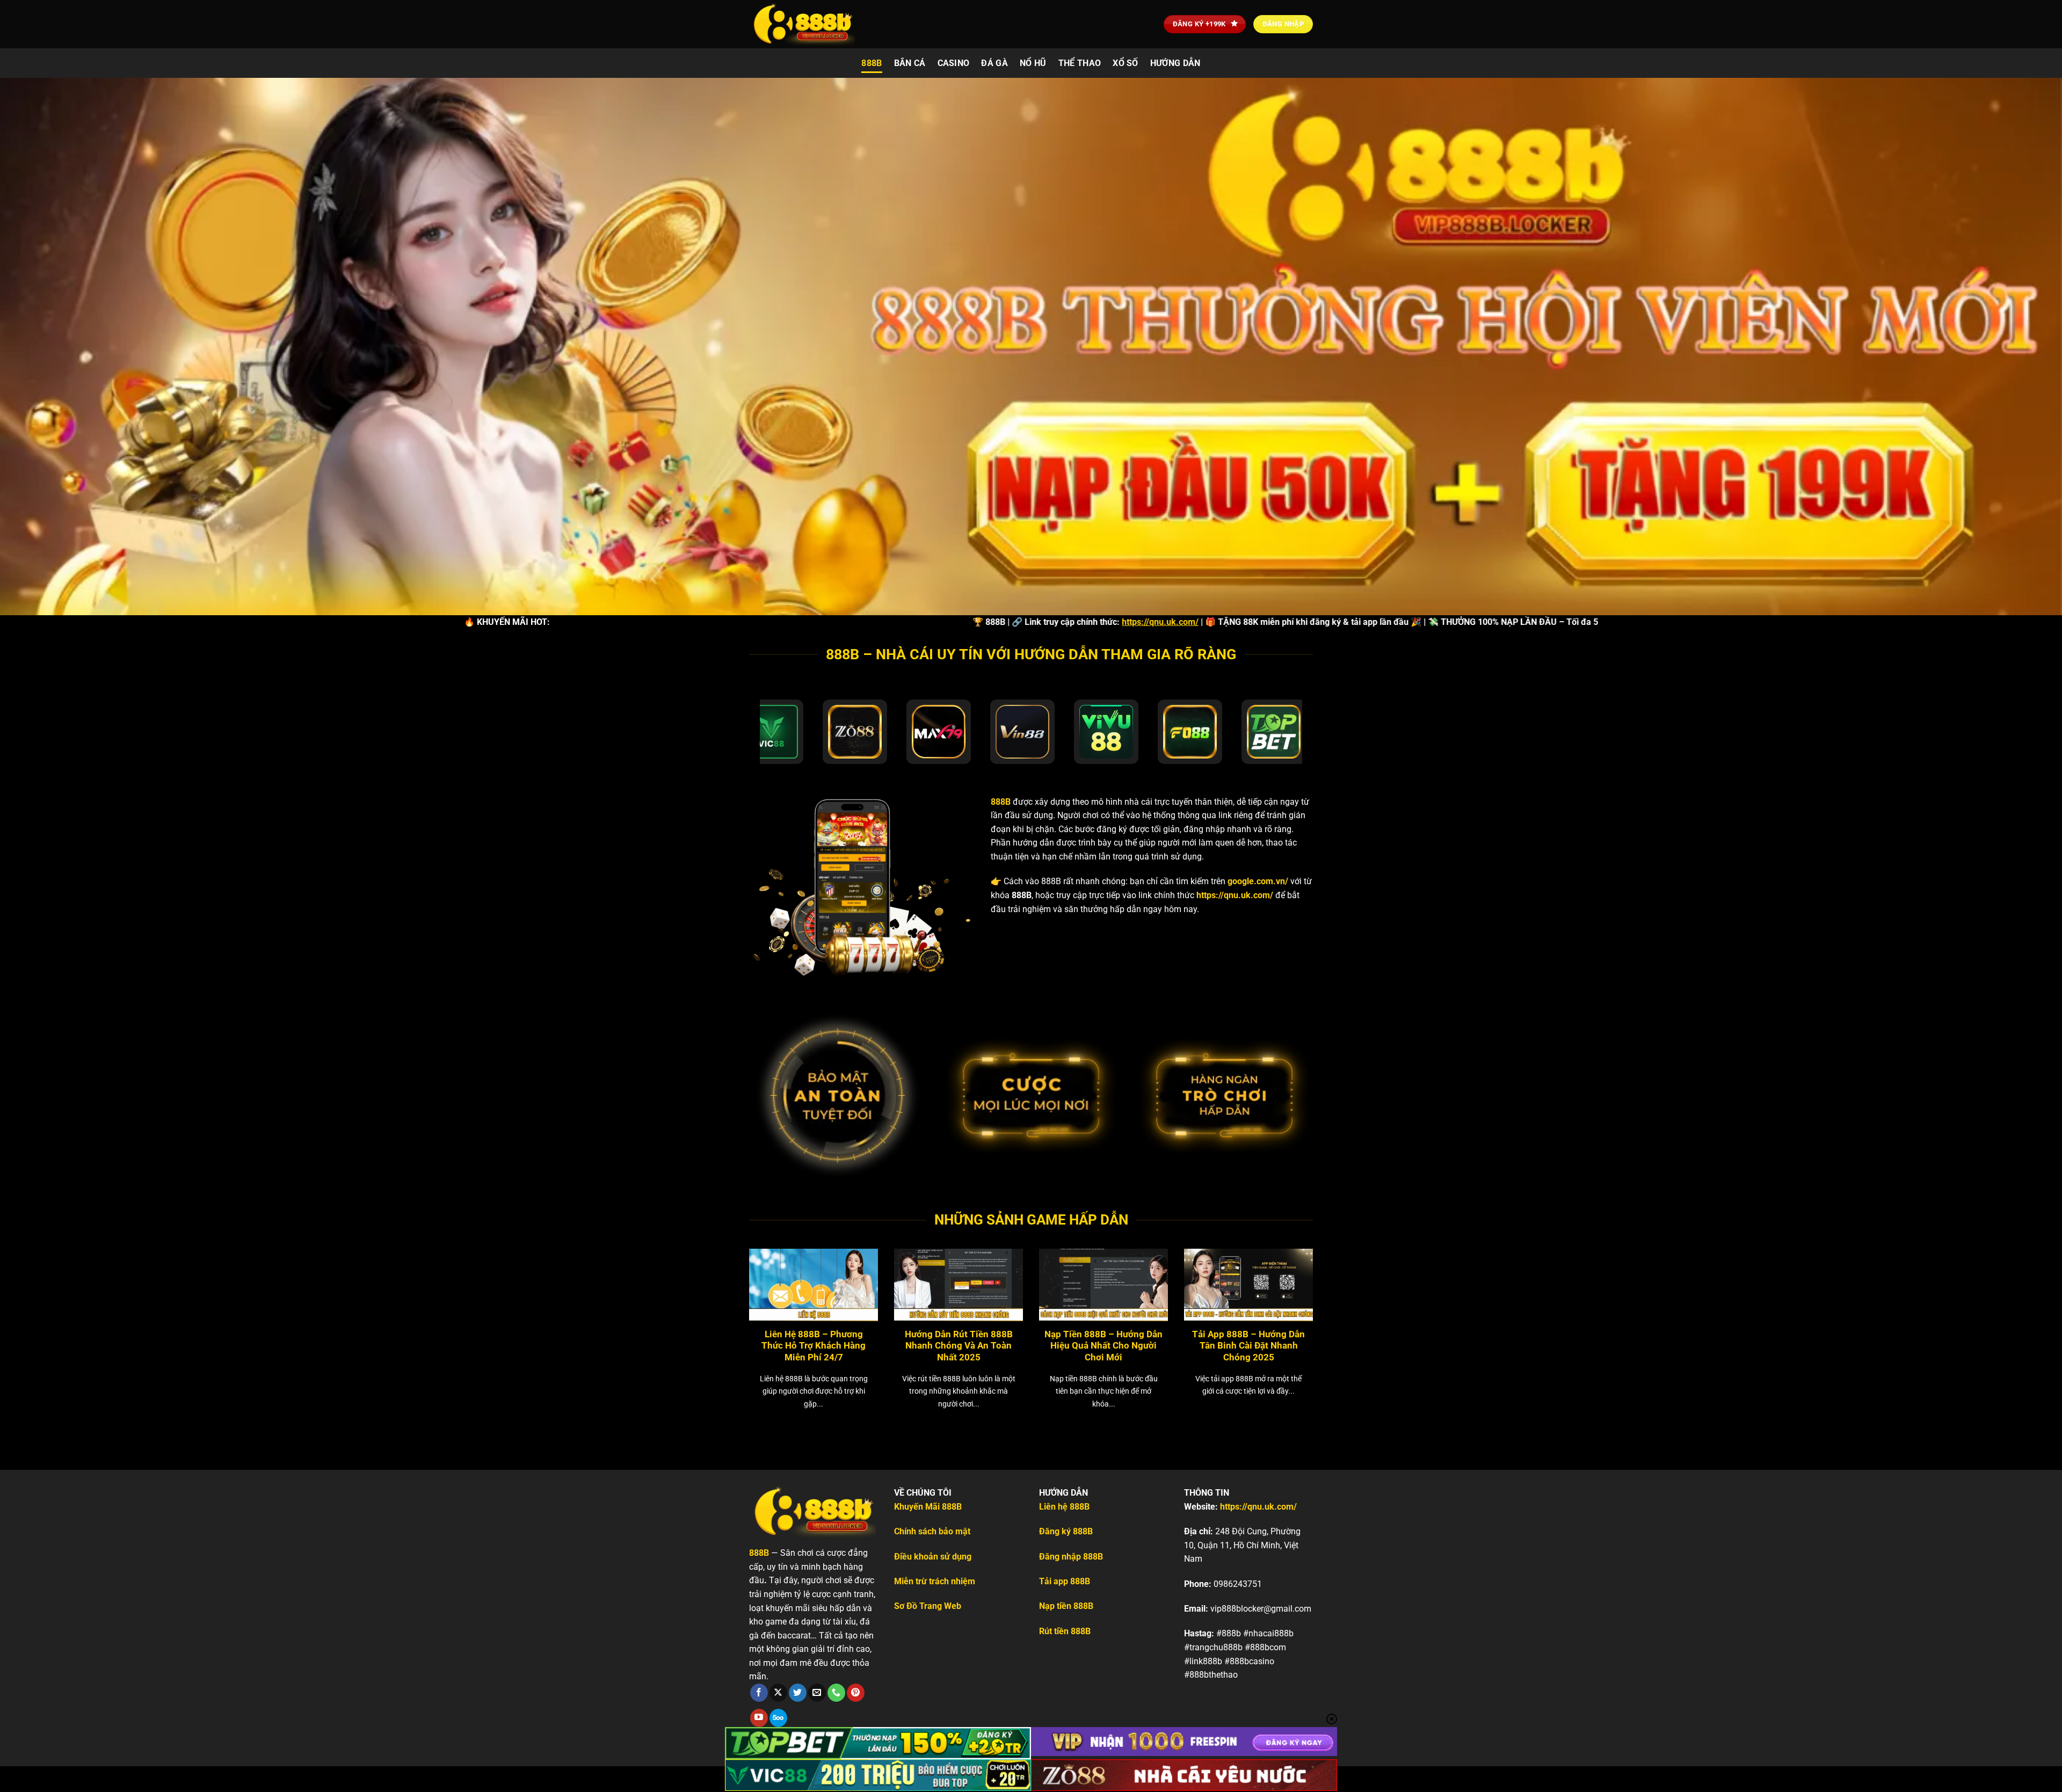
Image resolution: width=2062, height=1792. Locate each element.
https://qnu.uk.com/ (972, 622)
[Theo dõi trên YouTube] (759, 1718)
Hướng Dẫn (1175, 63)
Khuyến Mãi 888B (928, 1507)
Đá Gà (994, 63)
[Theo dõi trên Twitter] (798, 1693)
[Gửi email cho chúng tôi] (817, 1693)
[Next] (1332, 1314)
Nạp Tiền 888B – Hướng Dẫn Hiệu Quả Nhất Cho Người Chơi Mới (1103, 1346)
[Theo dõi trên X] (778, 1693)
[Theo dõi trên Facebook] (759, 1693)
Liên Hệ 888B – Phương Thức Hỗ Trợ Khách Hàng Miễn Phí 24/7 (814, 1346)
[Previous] (730, 1314)
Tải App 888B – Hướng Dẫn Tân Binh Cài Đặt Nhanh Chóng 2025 (1248, 1346)
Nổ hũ (1033, 63)
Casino (954, 63)
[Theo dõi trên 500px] (778, 1718)
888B (872, 63)
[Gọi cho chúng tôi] (836, 1693)
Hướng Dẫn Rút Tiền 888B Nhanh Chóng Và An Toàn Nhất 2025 (959, 1346)
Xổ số (1126, 63)
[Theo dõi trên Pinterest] (856, 1693)
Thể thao (1080, 63)
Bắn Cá (910, 63)
